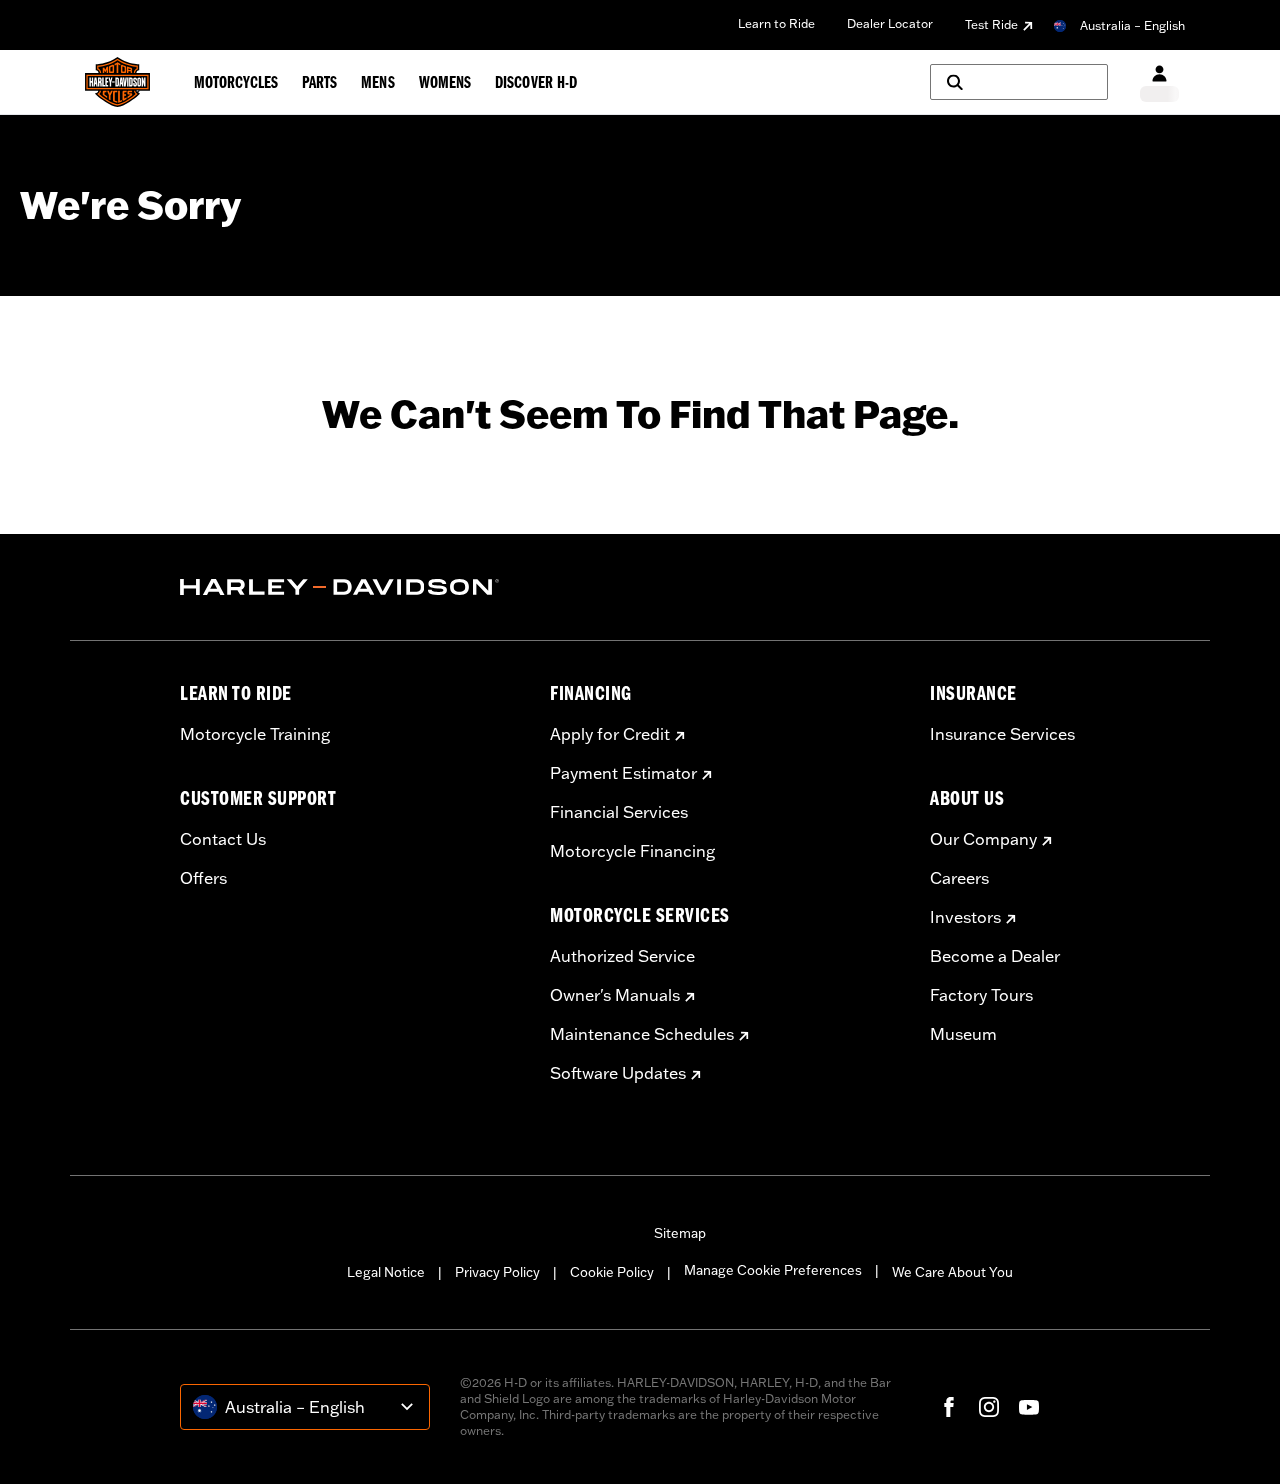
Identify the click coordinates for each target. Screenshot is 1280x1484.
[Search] (1019, 82)
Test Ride (991, 24)
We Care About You (952, 1272)
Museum (963, 1034)
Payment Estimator (623, 773)
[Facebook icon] (949, 1407)
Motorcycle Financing (632, 851)
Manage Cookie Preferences (773, 1270)
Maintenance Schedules (642, 1034)
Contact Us (223, 839)
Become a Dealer (995, 956)
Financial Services (619, 812)
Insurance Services (1002, 734)
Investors (965, 917)
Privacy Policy (497, 1272)
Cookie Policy (612, 1272)
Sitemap (680, 1233)
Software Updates (618, 1073)
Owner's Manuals (615, 995)
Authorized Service (622, 956)
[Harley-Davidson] (350, 587)
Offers (203, 878)
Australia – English (1132, 25)
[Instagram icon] (989, 1407)
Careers (959, 878)
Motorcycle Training (255, 734)
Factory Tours (981, 995)
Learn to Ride (776, 23)
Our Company (983, 839)
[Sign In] (1159, 82)
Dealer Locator (890, 23)
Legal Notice (386, 1272)
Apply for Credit (610, 734)
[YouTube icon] (1029, 1407)
